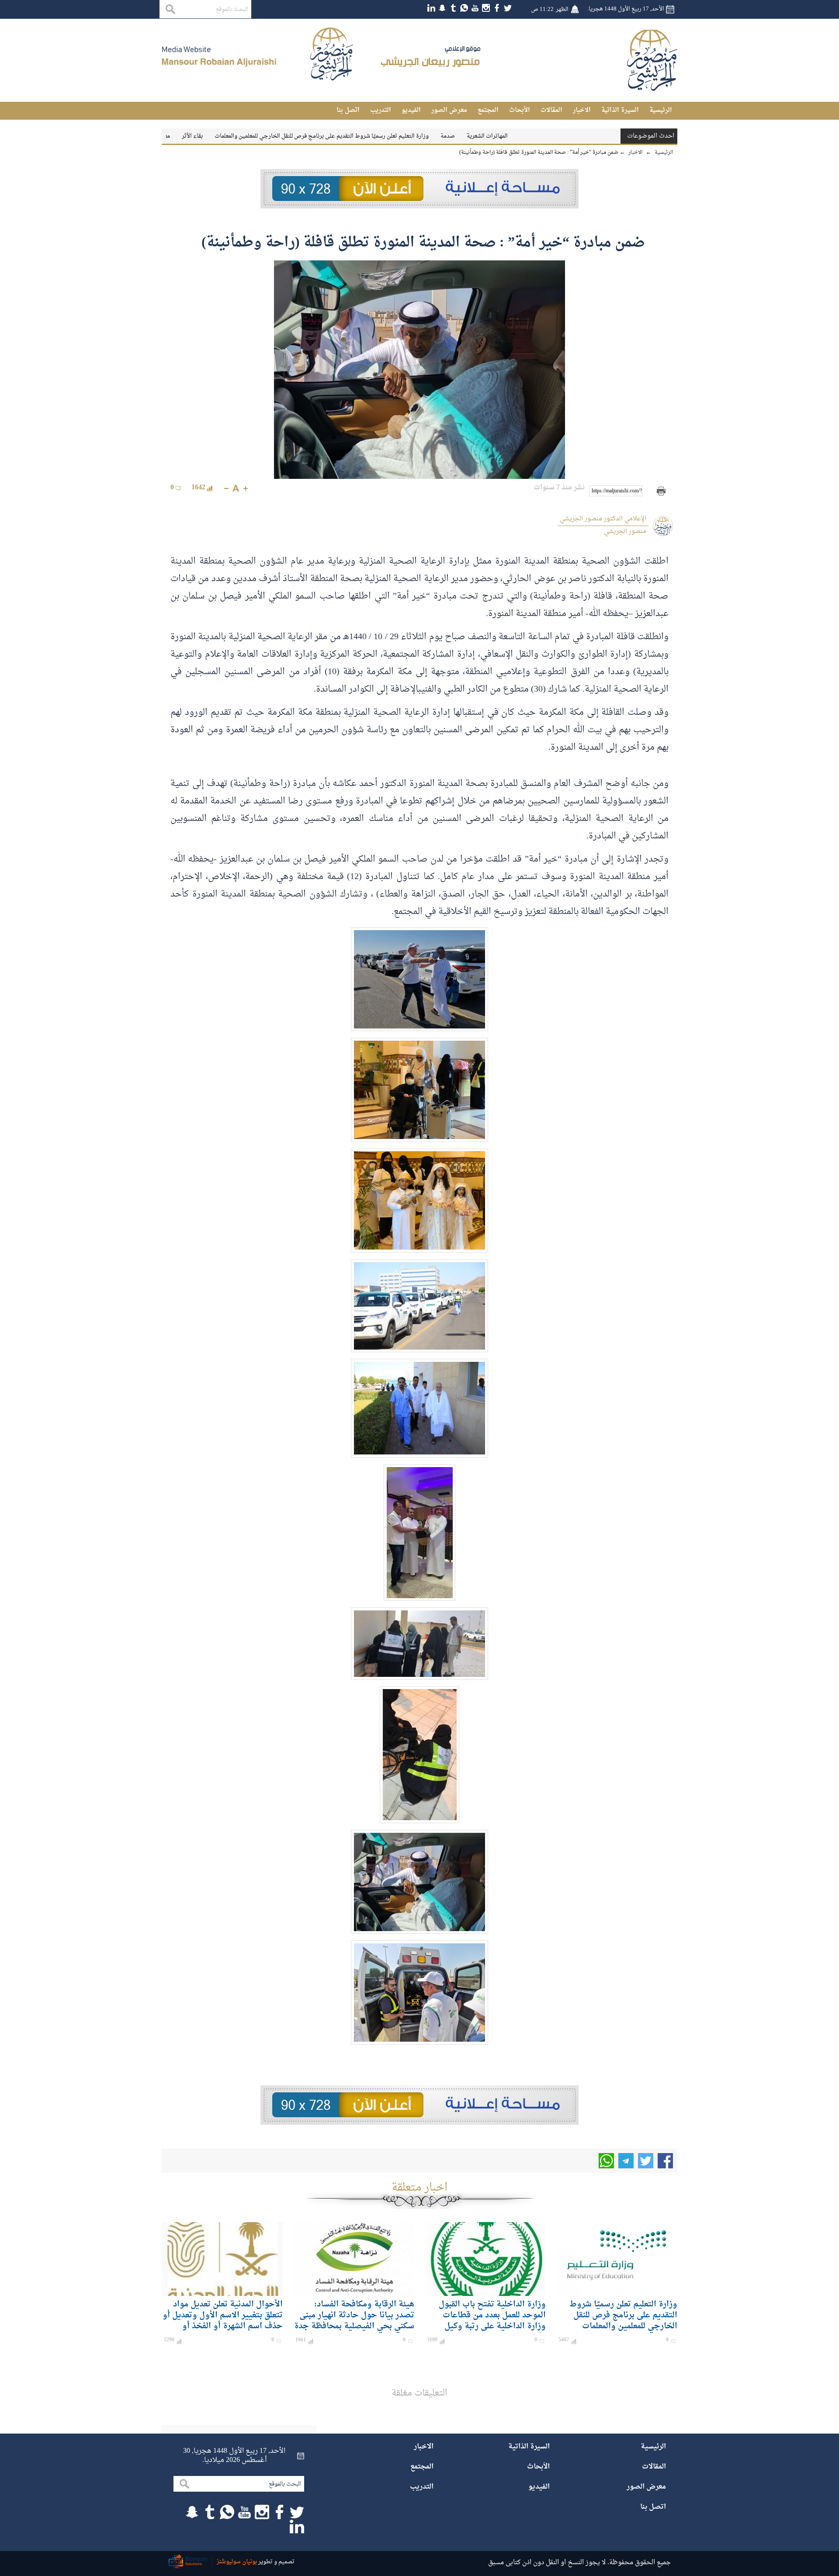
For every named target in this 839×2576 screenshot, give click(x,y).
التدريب (381, 110)
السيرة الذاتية (620, 110)
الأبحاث (520, 110)
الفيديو (411, 110)
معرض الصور (449, 110)
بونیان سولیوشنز (237, 2562)
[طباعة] (661, 491)
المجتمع (488, 110)
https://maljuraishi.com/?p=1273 (617, 491)
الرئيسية (661, 110)
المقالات (551, 110)
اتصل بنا (348, 110)
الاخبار (582, 110)
